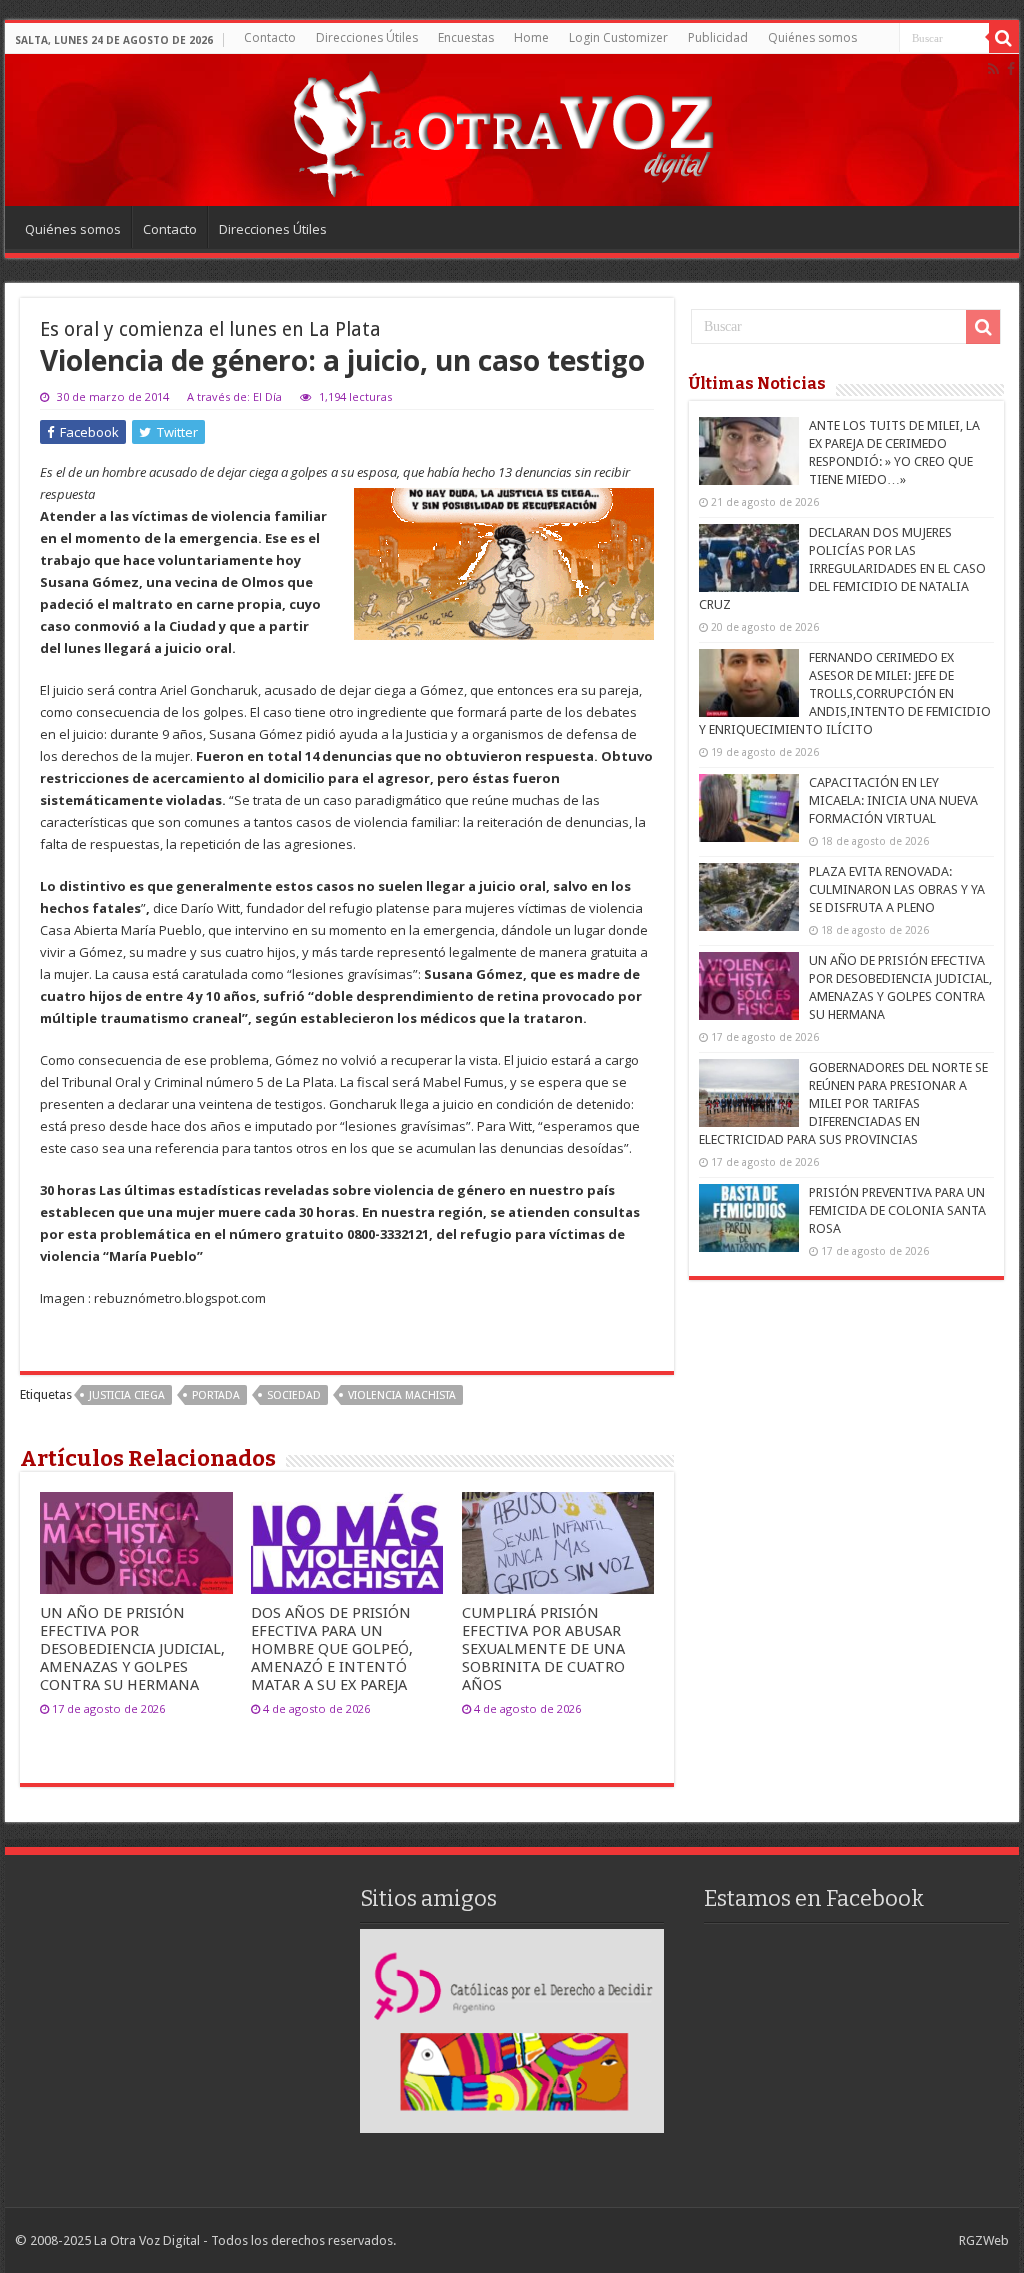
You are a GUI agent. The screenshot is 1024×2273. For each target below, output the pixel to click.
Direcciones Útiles (367, 37)
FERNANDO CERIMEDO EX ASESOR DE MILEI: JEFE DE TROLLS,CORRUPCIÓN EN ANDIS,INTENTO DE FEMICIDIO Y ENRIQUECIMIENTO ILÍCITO (845, 693)
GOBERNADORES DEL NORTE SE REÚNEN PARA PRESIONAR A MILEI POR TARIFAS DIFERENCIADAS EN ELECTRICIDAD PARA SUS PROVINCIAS (843, 1103)
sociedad (294, 1395)
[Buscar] (1004, 38)
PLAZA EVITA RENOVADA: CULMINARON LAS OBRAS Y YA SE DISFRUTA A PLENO (897, 889)
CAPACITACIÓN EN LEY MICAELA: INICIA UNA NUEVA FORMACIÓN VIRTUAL (893, 800)
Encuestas (466, 37)
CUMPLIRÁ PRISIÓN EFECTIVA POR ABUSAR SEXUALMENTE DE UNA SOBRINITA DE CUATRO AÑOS (543, 1649)
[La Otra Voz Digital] (502, 129)
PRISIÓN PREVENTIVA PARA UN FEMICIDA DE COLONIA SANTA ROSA (897, 1210)
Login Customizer (618, 37)
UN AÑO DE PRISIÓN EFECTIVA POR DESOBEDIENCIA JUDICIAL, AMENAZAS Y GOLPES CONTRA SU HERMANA (132, 1649)
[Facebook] (1011, 69)
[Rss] (993, 69)
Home (531, 37)
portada (216, 1395)
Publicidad (718, 37)
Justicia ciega (127, 1395)
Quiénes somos (812, 37)
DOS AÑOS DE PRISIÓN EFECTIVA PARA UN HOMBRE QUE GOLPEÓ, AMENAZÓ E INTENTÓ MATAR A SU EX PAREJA (332, 1649)
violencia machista (402, 1395)
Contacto (270, 37)
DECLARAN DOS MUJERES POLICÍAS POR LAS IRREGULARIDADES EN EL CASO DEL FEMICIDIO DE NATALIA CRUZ (842, 568)
